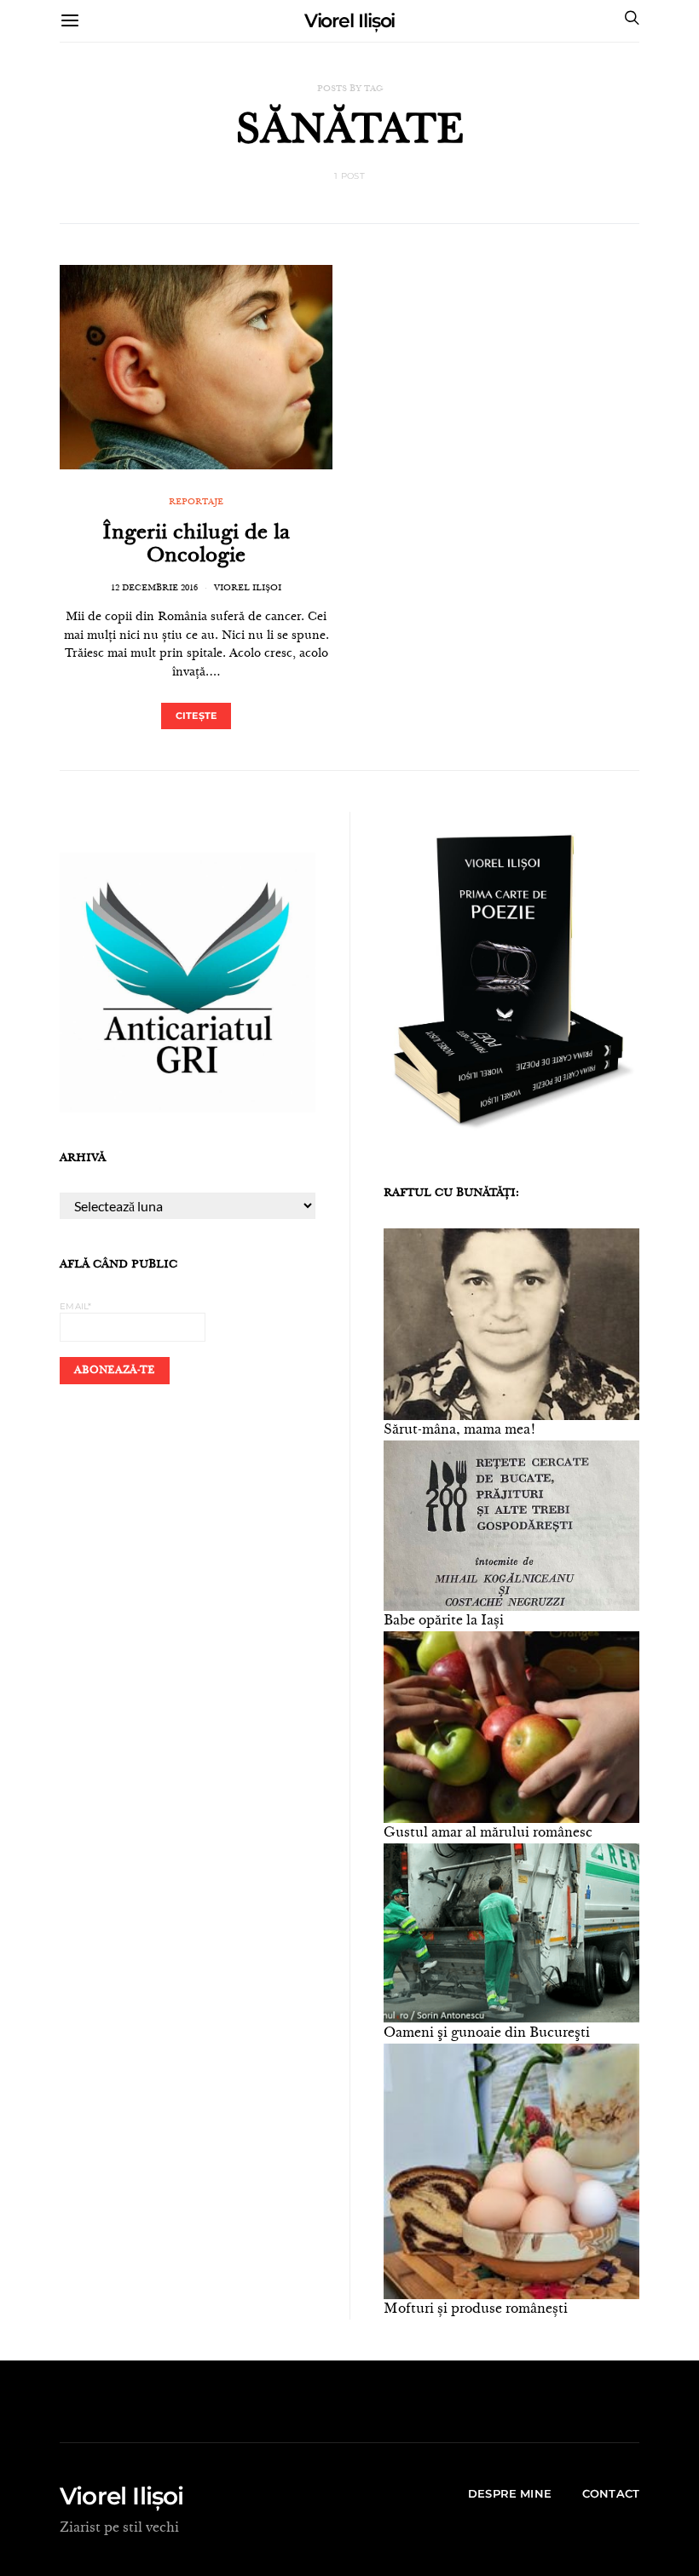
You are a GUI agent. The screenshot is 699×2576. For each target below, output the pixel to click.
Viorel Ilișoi (350, 21)
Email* (76, 1306)
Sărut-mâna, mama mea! (460, 1430)
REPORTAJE (196, 503)
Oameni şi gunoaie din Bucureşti (487, 2033)
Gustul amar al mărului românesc (488, 1833)
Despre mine (510, 2493)
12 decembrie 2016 (154, 589)
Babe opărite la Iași (444, 1621)
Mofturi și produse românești (476, 2309)
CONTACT (611, 2493)
